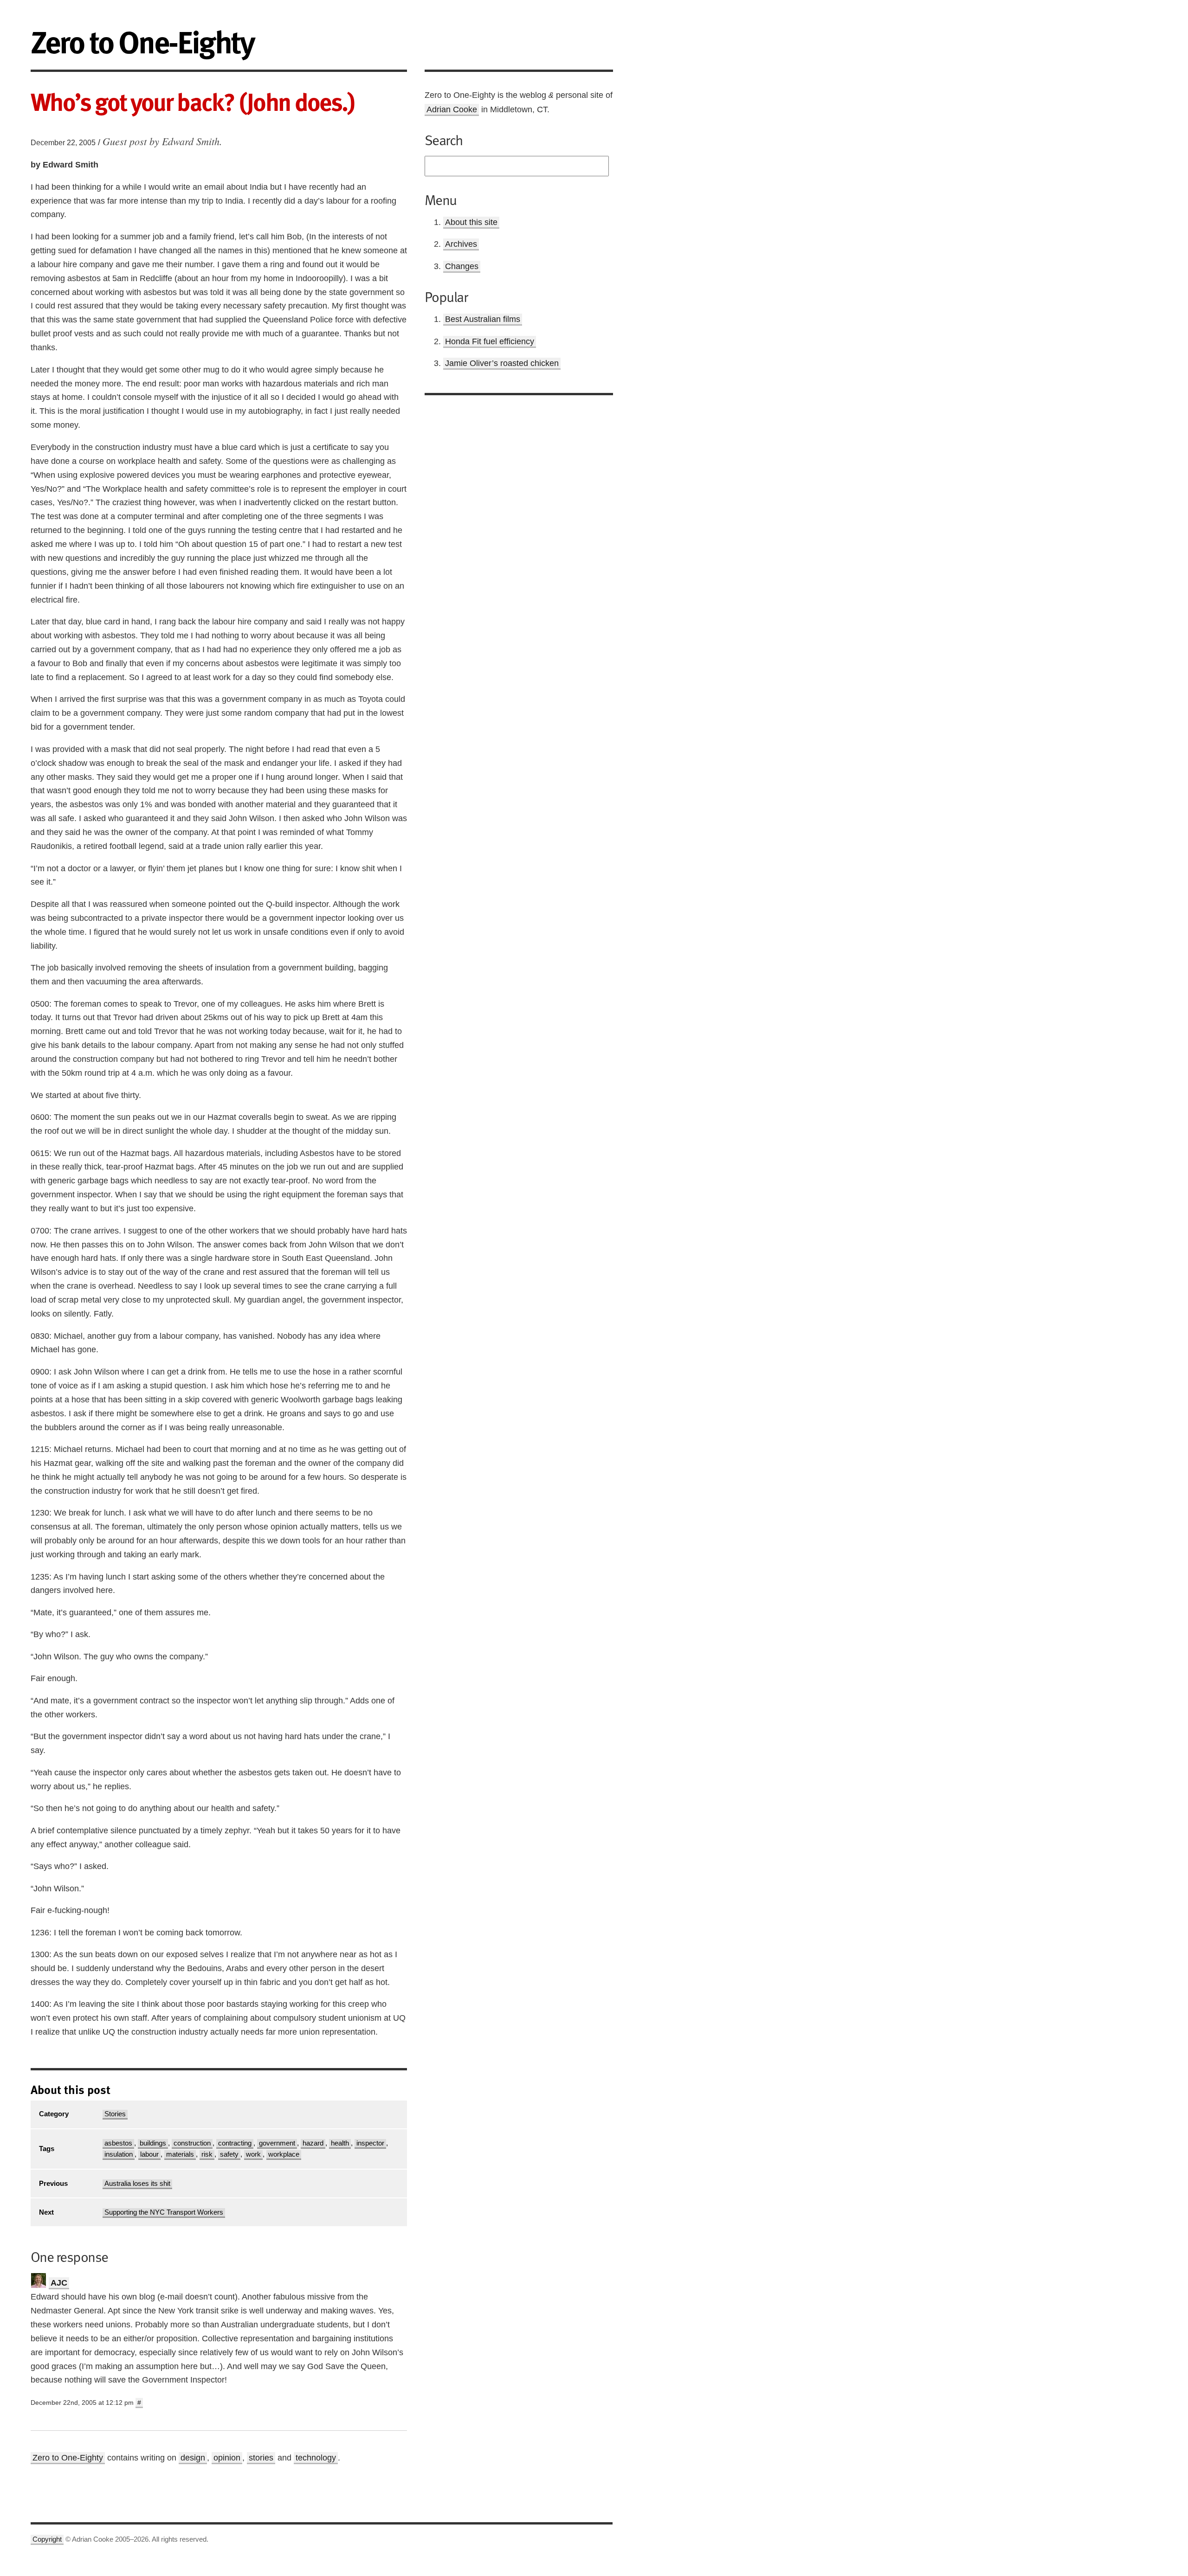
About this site (471, 222)
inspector (370, 2143)
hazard (313, 2143)
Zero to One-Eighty (68, 2458)
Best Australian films (483, 319)
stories (261, 2458)
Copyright (47, 2539)
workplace (284, 2154)
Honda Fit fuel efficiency (490, 341)
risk (207, 2154)
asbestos (118, 2143)
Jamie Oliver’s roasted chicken (502, 363)
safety (229, 2154)
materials (180, 2154)
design (193, 2458)
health (340, 2143)
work (253, 2154)
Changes (462, 266)
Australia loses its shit (137, 2184)
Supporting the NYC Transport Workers (164, 2212)
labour (149, 2154)
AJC (59, 2283)
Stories (115, 2114)
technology (316, 2458)
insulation (119, 2154)
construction (192, 2143)
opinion (227, 2458)
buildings (153, 2143)
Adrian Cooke (452, 109)
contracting (235, 2143)
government (277, 2143)
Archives (461, 244)
